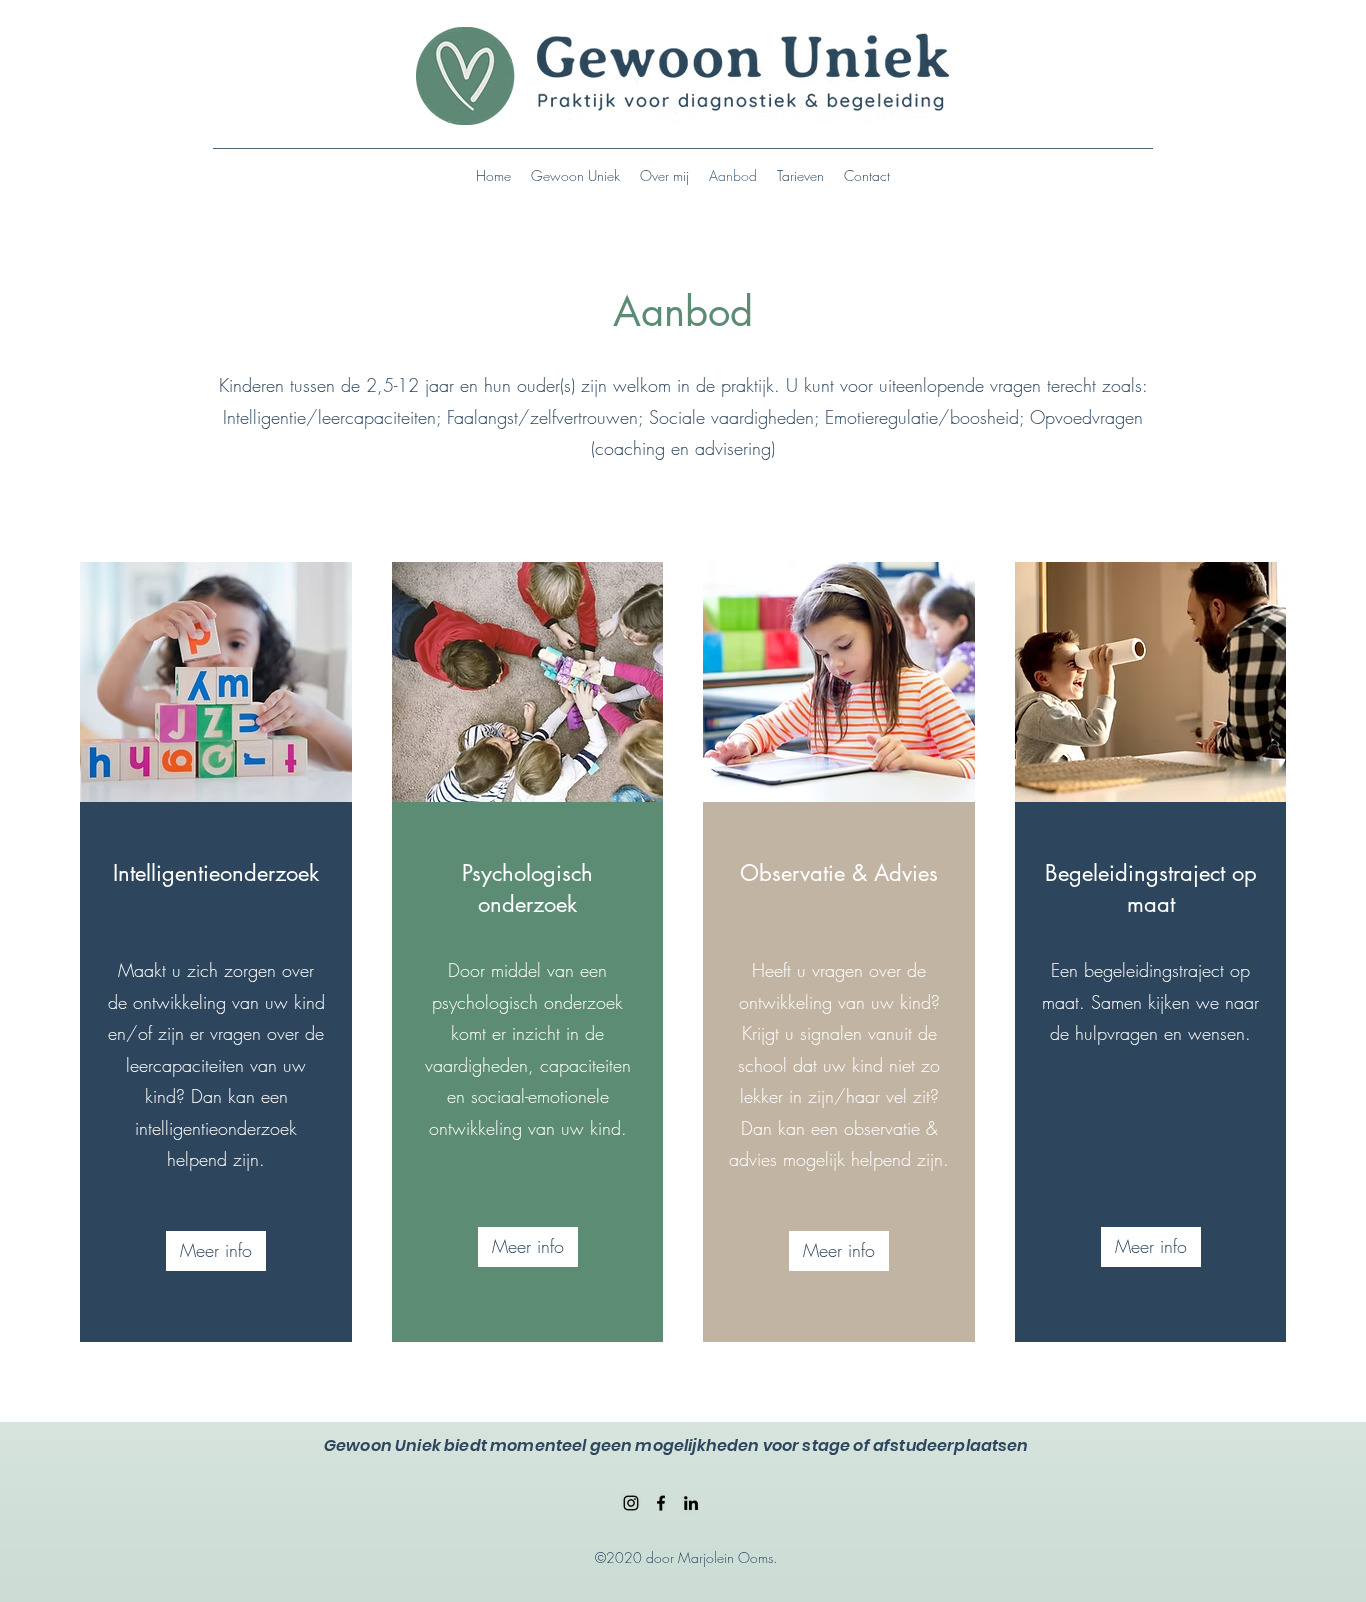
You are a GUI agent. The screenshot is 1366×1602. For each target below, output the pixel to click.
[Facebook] (661, 1503)
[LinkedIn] (691, 1503)
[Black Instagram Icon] (631, 1503)
